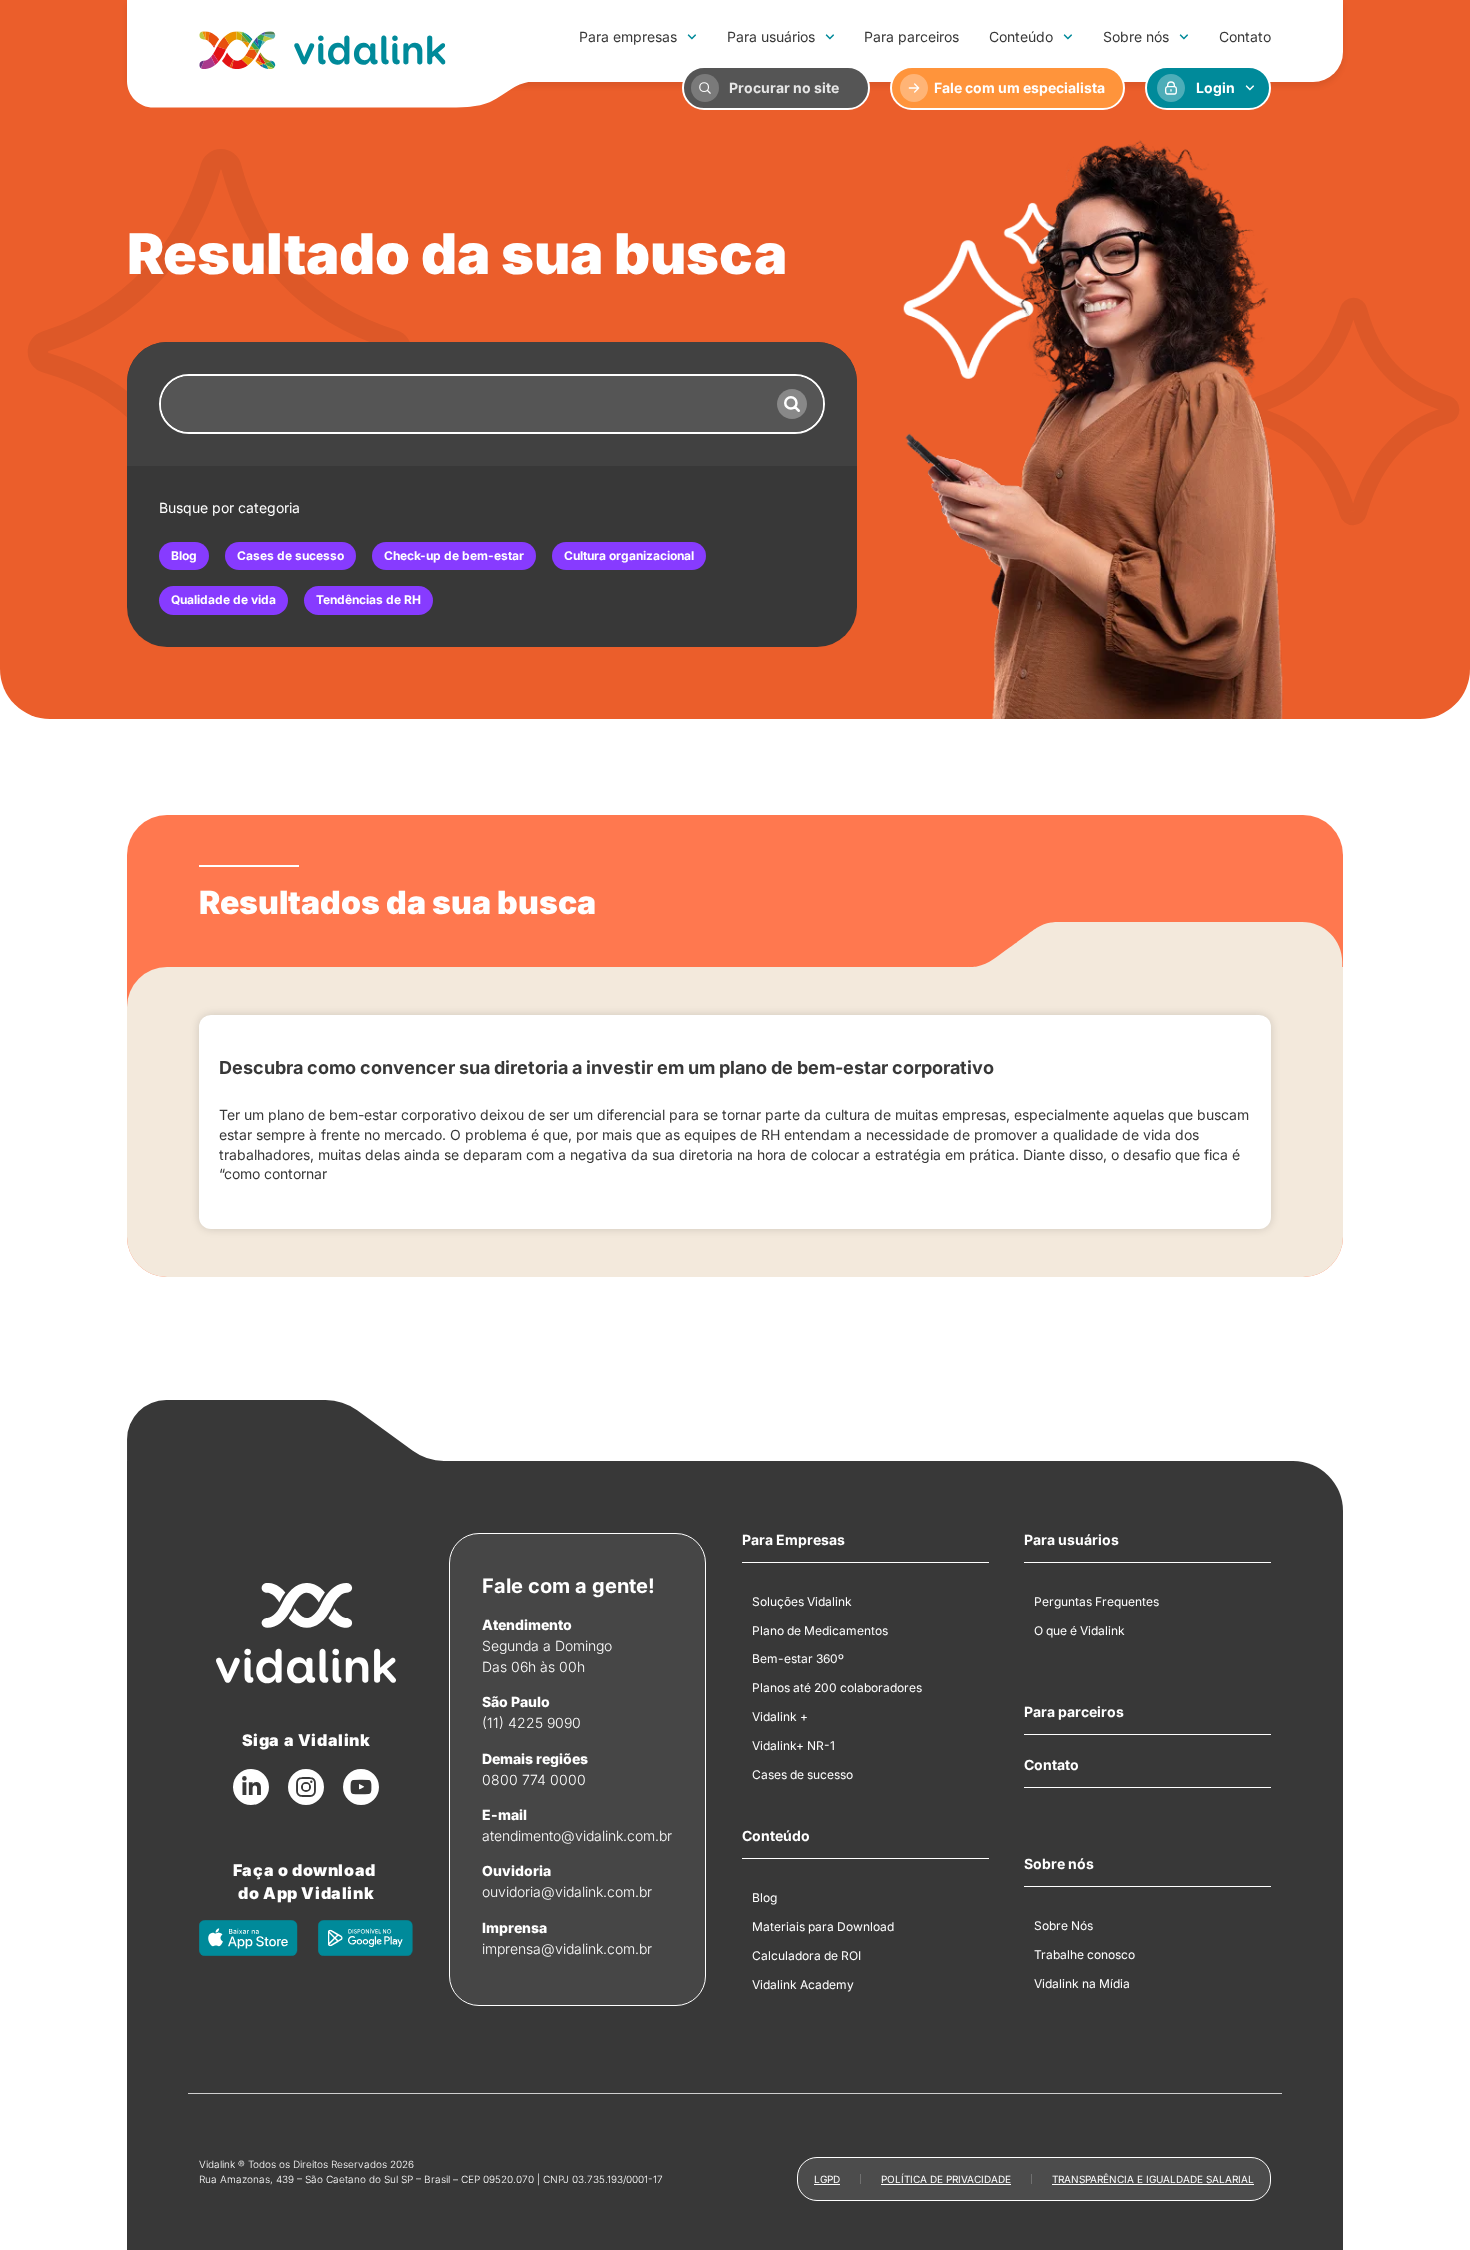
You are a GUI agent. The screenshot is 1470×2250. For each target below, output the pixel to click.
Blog (184, 555)
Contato (1245, 36)
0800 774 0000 (534, 1779)
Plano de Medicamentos (820, 1630)
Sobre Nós (1063, 1925)
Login (1215, 87)
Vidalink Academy (803, 1984)
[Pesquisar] (792, 404)
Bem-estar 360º (798, 1658)
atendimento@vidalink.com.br (577, 1835)
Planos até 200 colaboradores (837, 1687)
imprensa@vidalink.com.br (567, 1948)
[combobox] (461, 404)
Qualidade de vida (223, 599)
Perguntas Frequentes (1096, 1601)
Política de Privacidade (946, 2179)
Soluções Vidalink (802, 1601)
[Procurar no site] (705, 88)
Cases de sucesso (290, 555)
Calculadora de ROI (806, 1955)
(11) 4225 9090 (531, 1722)
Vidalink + (780, 1716)
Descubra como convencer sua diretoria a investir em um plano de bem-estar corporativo (606, 1067)
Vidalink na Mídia (1082, 1983)
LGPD (827, 2179)
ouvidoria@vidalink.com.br (567, 1891)
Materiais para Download (823, 1926)
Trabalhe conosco (1084, 1954)
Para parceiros (911, 36)
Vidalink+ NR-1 (793, 1745)
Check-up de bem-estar (454, 555)
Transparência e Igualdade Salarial (1153, 2179)
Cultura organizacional (629, 555)
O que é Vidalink (1079, 1630)
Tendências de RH (368, 599)
